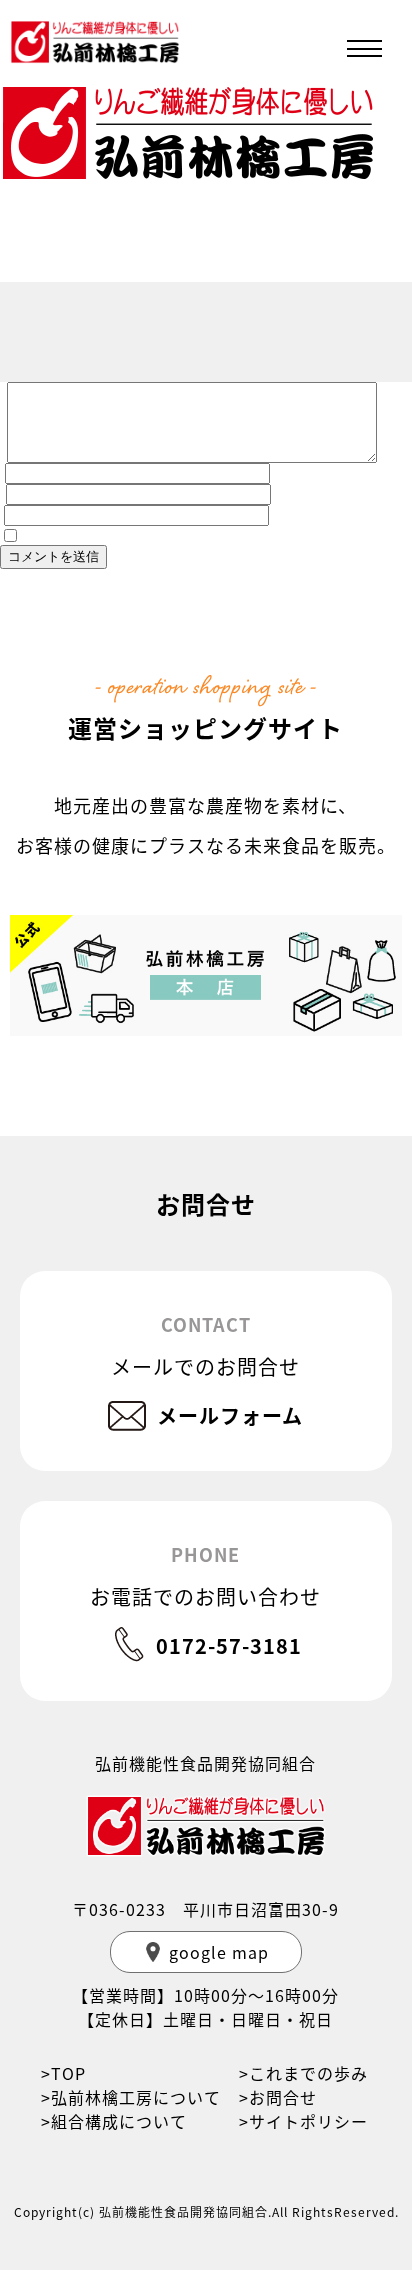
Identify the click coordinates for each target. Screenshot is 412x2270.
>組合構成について (114, 2121)
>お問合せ (278, 2097)
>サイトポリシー (303, 2121)
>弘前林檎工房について (131, 2097)
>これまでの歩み (303, 2073)
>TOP (63, 2073)
